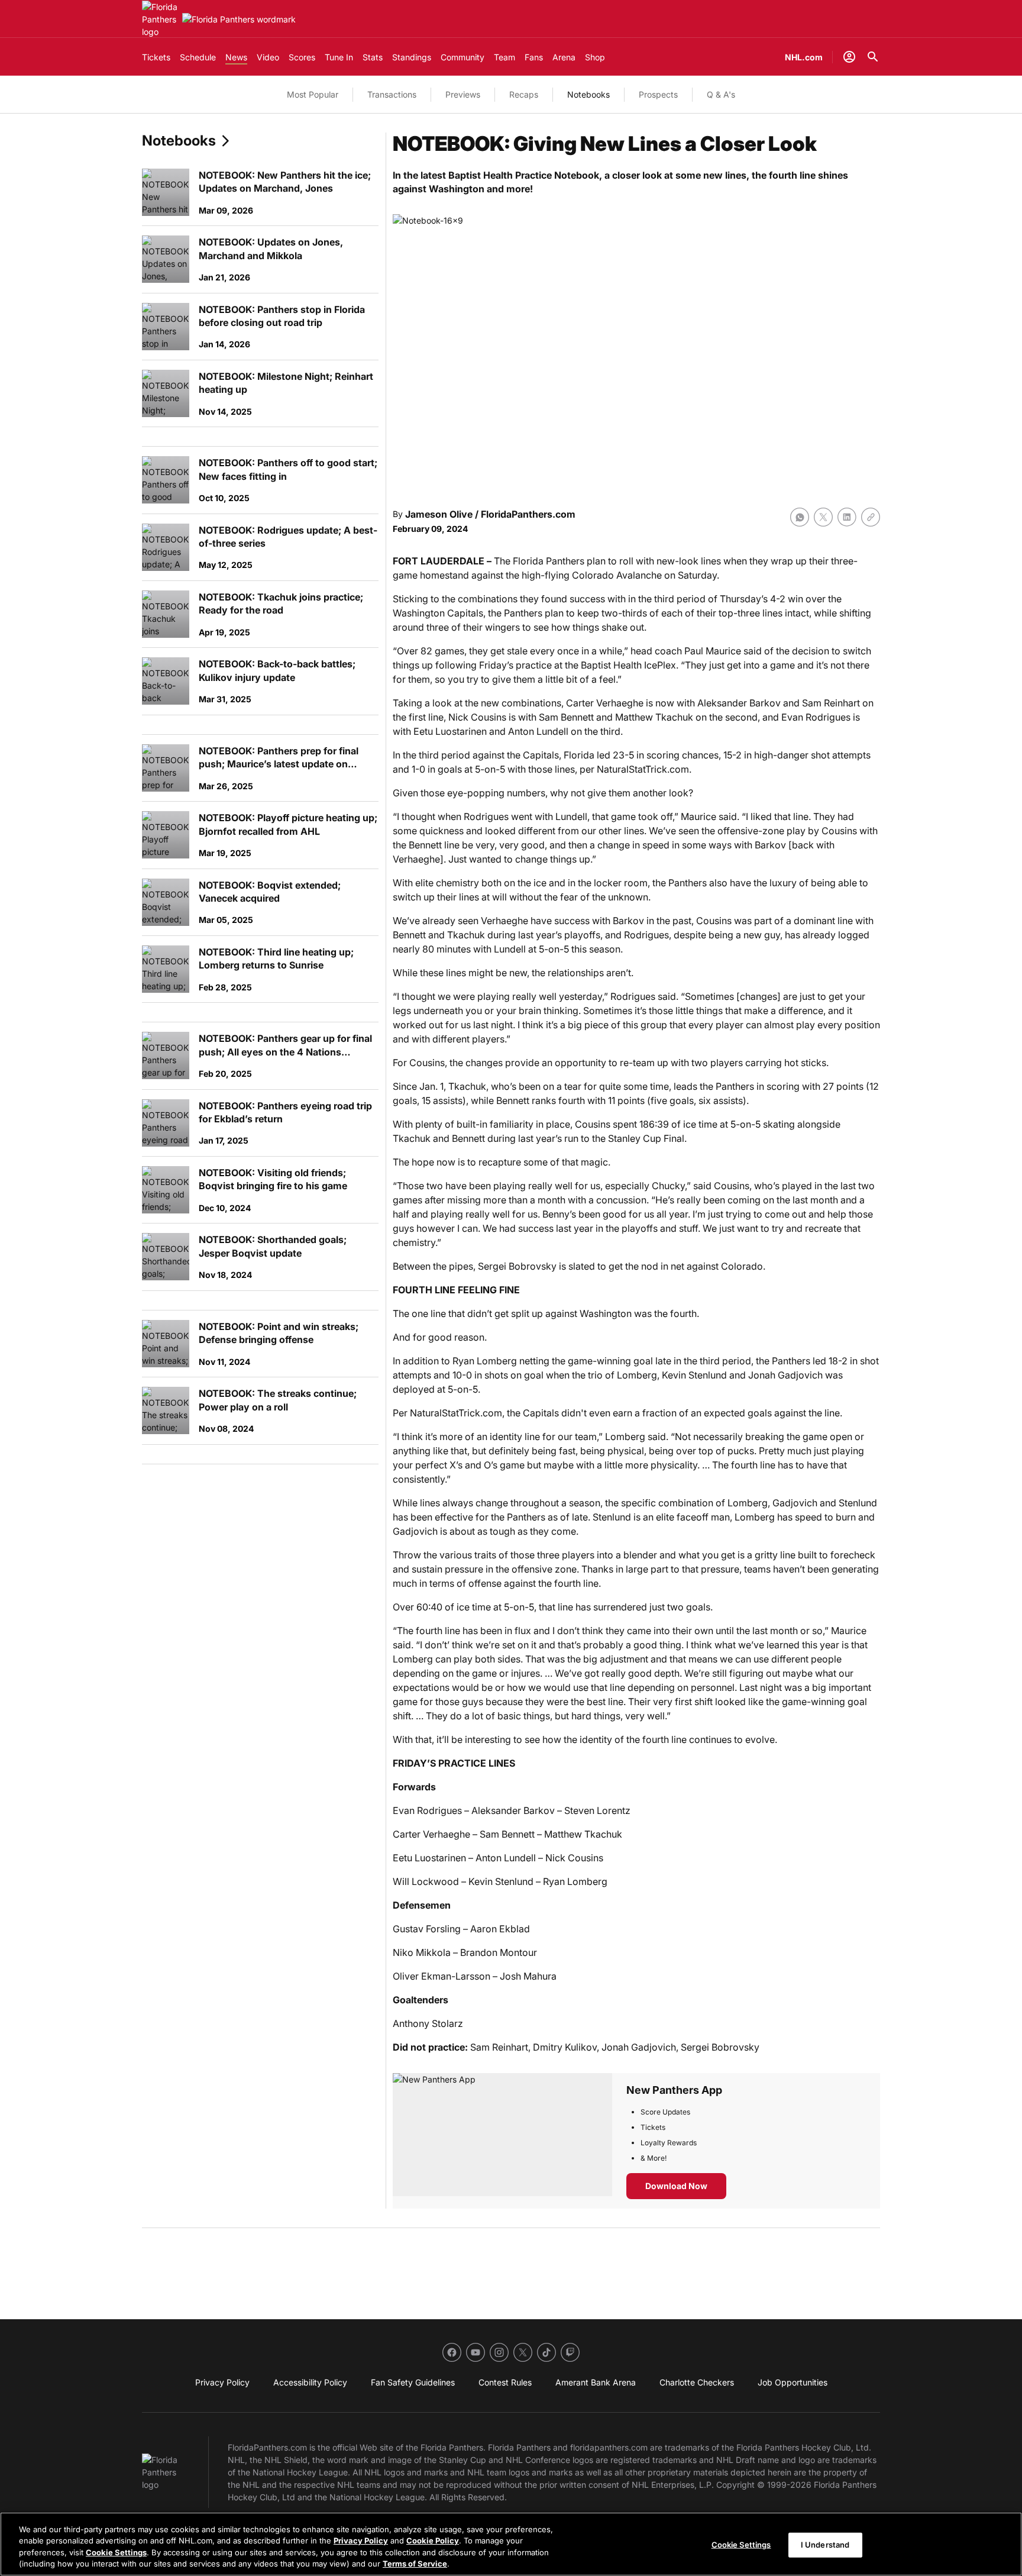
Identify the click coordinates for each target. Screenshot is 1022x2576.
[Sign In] (849, 57)
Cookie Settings (116, 2552)
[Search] (873, 57)
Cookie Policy (433, 2541)
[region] (511, 2544)
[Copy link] (871, 517)
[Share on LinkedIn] (847, 517)
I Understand (825, 2545)
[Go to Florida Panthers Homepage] (160, 19)
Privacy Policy (361, 2541)
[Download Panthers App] (502, 2141)
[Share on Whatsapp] (800, 517)
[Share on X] (823, 517)
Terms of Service (415, 2564)
